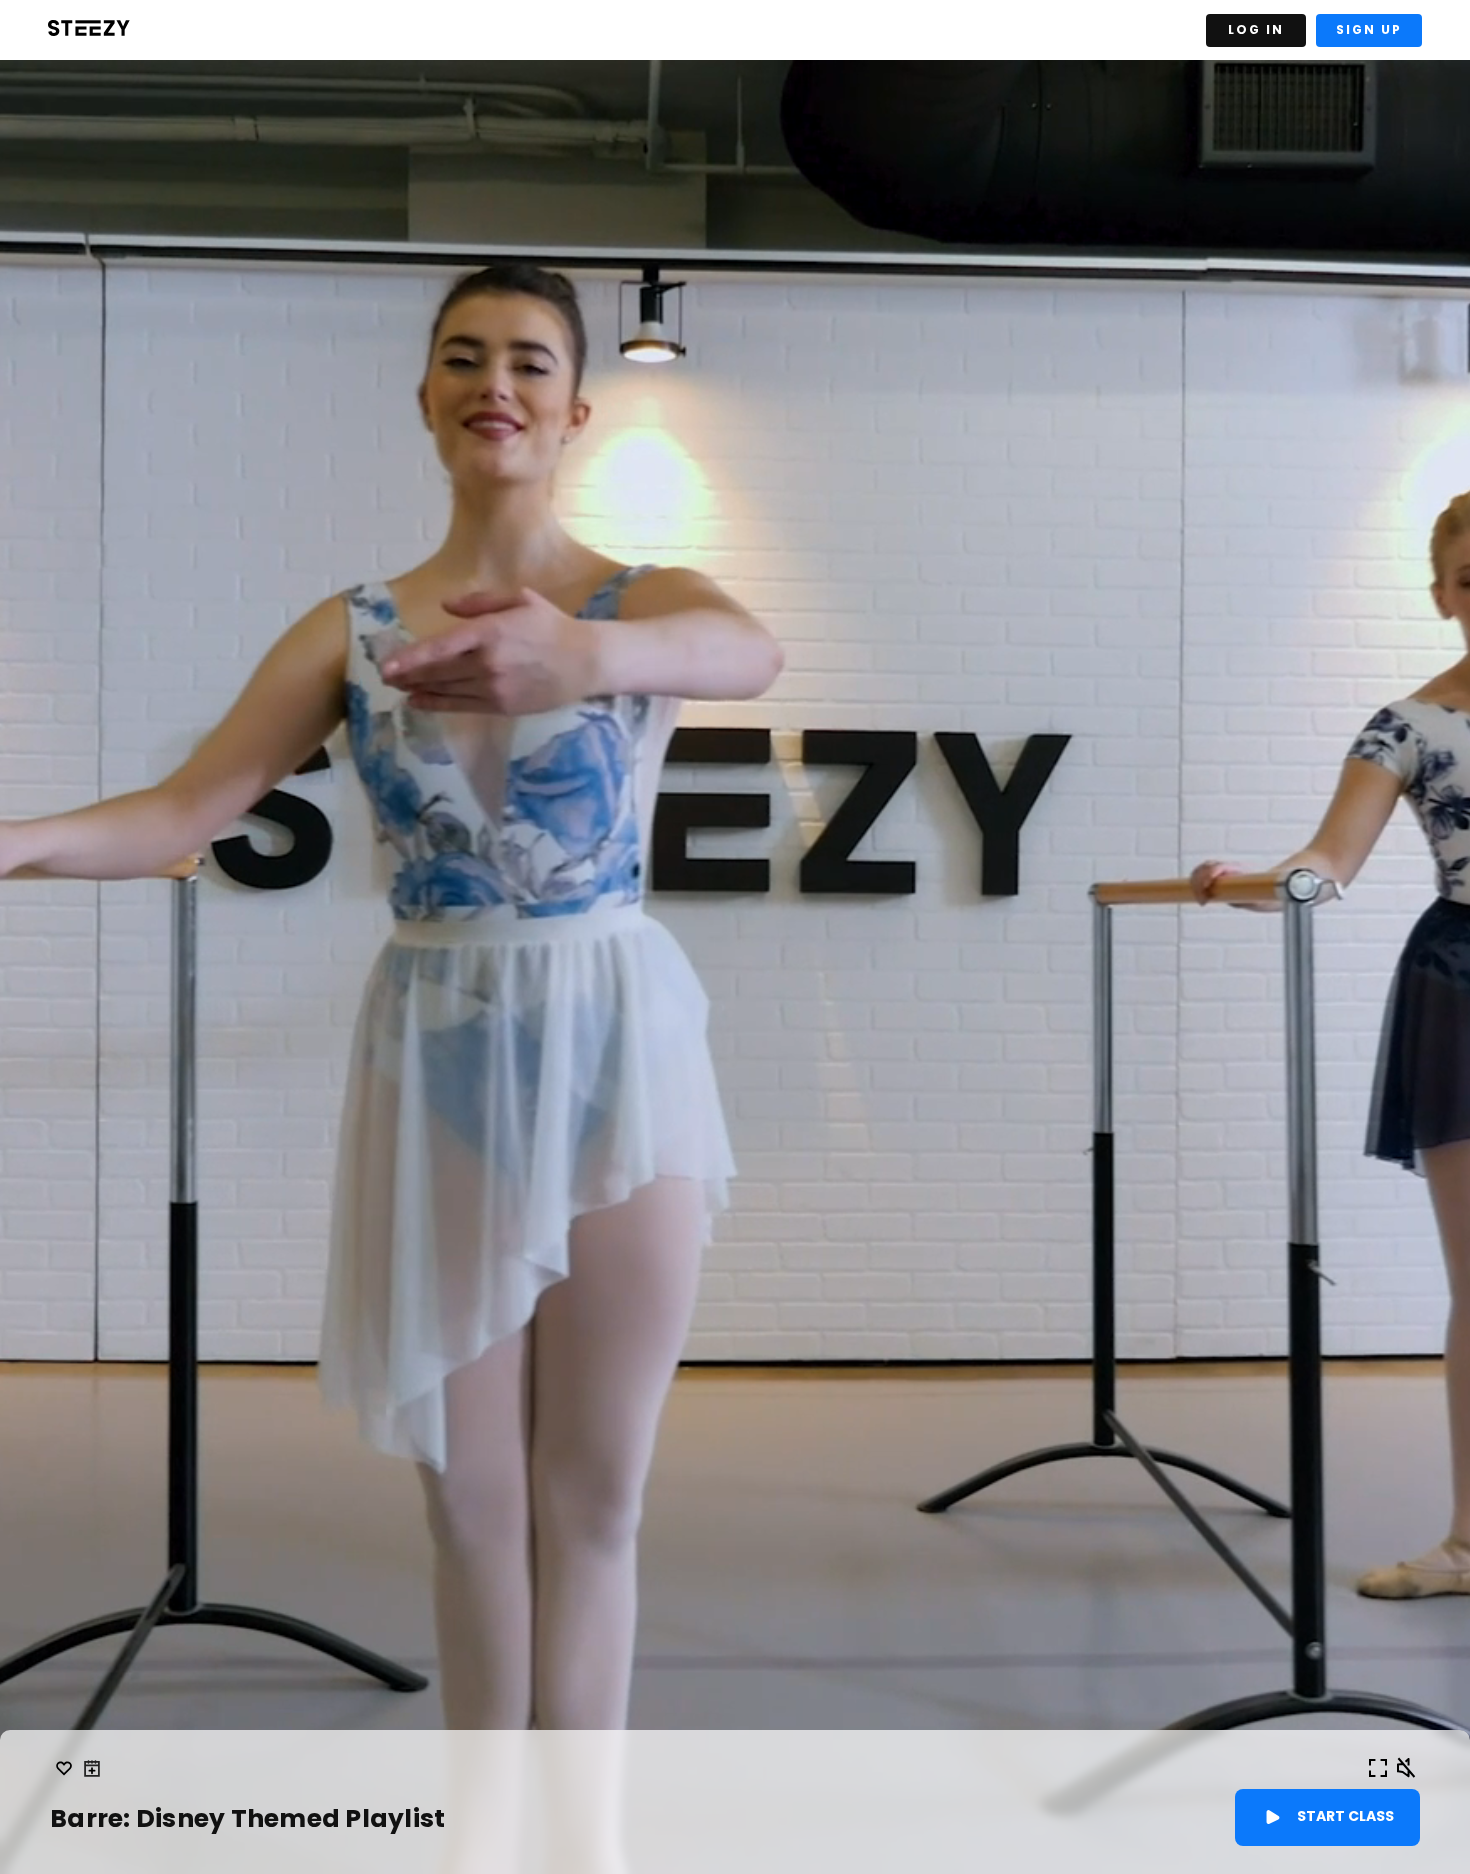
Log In (1256, 29)
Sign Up (1369, 29)
